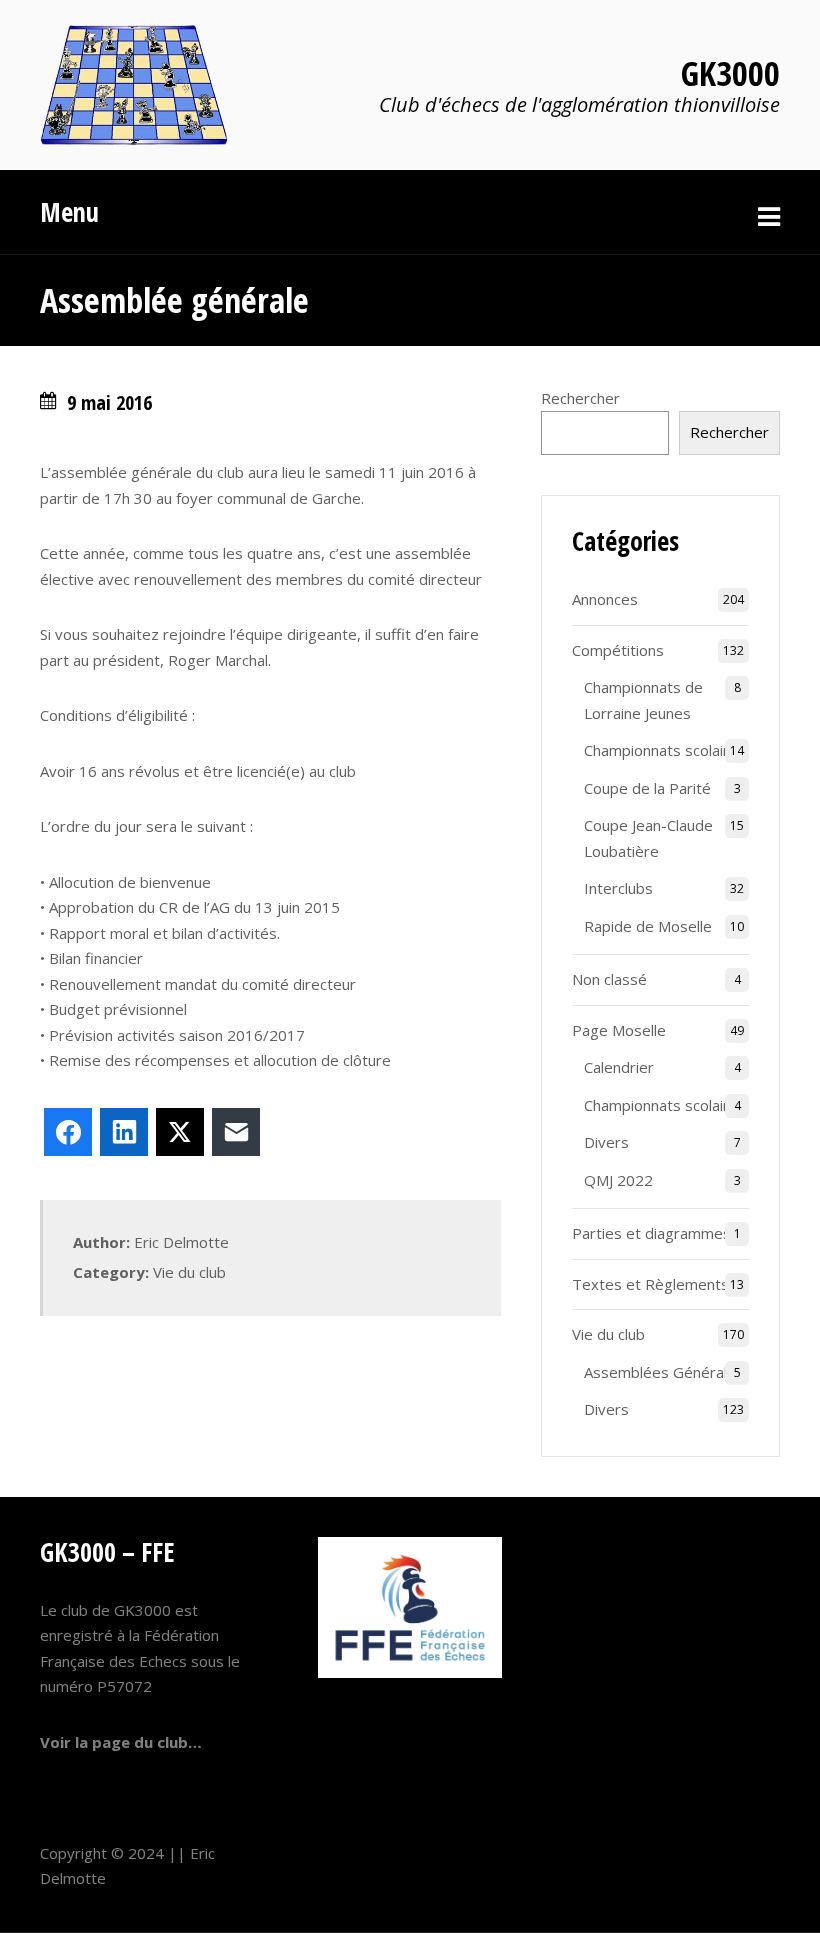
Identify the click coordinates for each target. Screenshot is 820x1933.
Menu (69, 212)
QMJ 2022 (618, 1180)
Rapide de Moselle (648, 926)
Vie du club (189, 1272)
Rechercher (580, 398)
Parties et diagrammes (651, 1233)
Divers (606, 1142)
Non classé (609, 979)
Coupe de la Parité (647, 788)
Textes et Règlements (650, 1284)
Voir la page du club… (121, 1742)
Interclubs (618, 888)
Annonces (605, 599)
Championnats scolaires (665, 750)
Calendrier (619, 1067)
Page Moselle (619, 1030)
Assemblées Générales (664, 1372)
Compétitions (618, 650)
